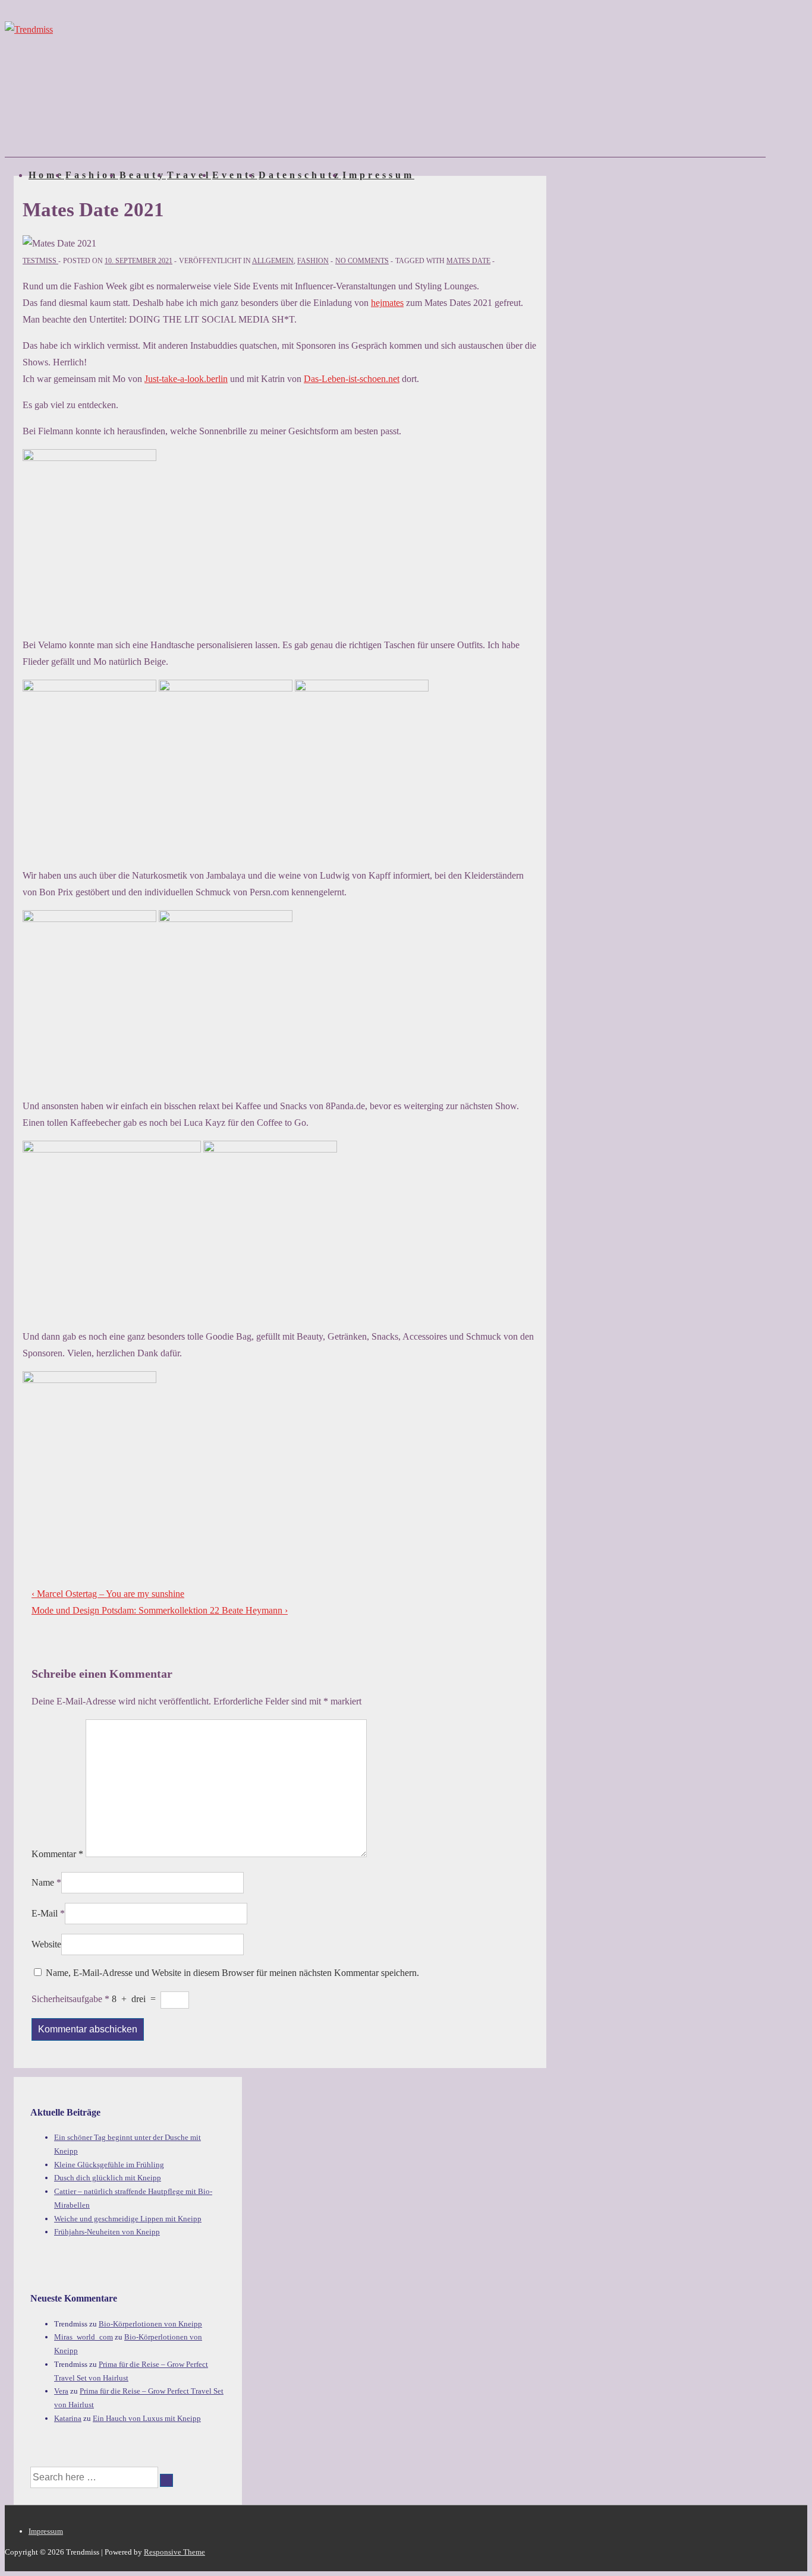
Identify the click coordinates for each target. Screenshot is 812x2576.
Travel (189, 175)
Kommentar (57, 1854)
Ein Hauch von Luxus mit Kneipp (147, 2418)
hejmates (387, 303)
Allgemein (273, 261)
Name (43, 1882)
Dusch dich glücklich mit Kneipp (108, 2178)
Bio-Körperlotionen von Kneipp (150, 2324)
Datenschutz (300, 175)
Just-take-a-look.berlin (186, 379)
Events (235, 175)
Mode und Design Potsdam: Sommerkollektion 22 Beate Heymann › (160, 1610)
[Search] (166, 2480)
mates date (468, 261)
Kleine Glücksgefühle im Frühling (109, 2165)
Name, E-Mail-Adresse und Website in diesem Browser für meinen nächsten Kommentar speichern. (232, 1973)
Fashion (92, 175)
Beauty (143, 175)
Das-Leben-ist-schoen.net (352, 379)
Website (46, 1944)
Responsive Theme (174, 2552)
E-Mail (45, 1913)
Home (46, 175)
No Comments (362, 261)
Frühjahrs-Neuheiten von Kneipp (107, 2232)
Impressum (378, 175)
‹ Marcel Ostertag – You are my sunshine (108, 1594)
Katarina (68, 2418)
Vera (61, 2391)
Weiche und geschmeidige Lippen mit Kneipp (128, 2219)
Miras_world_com (84, 2337)
